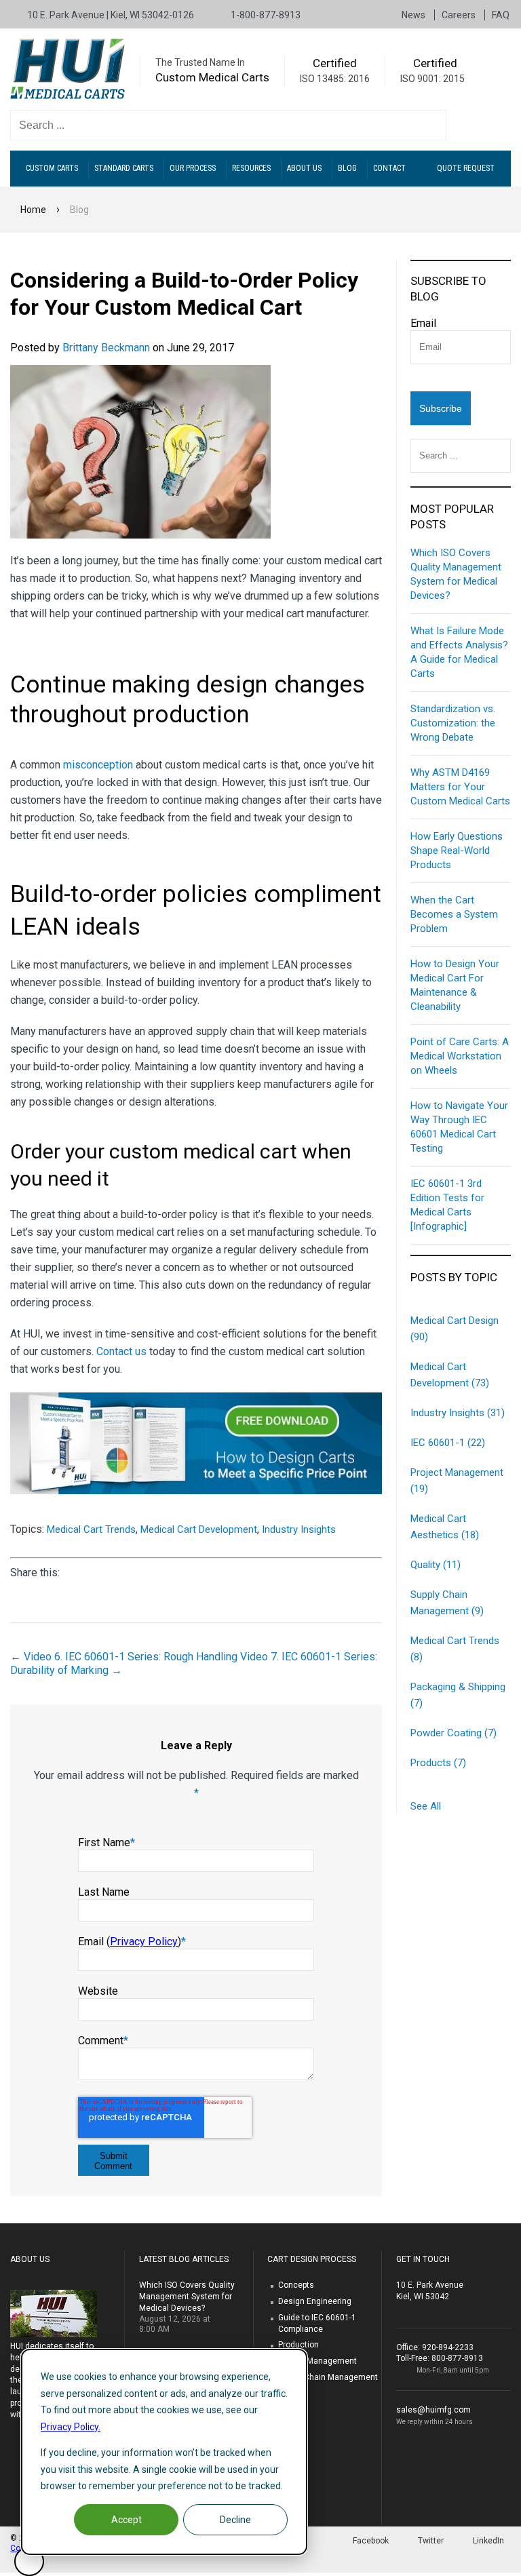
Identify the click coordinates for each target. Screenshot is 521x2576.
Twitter (431, 2541)
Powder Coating (454, 1733)
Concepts (296, 2285)
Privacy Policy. (71, 2427)
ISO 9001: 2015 (432, 79)
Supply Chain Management (447, 1603)
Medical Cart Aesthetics (445, 1527)
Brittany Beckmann (106, 348)
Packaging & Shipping (458, 1695)
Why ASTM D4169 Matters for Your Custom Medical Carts (460, 787)
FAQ (501, 15)
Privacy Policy (144, 1941)
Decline (235, 2520)
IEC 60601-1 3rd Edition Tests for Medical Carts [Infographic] (447, 1205)
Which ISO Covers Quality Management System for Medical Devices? (456, 574)
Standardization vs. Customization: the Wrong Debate (453, 723)
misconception (98, 765)
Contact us (121, 1351)
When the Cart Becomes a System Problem (454, 914)
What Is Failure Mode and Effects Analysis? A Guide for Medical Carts (459, 652)
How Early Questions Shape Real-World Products (457, 851)
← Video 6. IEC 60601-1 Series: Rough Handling (124, 1657)
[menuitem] (55, 169)
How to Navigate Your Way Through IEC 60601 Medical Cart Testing (459, 1127)
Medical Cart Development (199, 1529)
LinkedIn (488, 2541)
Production (298, 2345)
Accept (127, 2520)
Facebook (371, 2541)
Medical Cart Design (455, 1329)
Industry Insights (299, 1529)
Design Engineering (315, 2301)
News (414, 15)
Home (33, 210)
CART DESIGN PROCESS (312, 2259)
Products (438, 1763)
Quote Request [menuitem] (466, 168)
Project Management (457, 1481)
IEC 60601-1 (448, 1443)
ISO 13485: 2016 (335, 79)
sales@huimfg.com (433, 2410)
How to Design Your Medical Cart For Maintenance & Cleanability (455, 985)
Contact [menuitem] (389, 168)
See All (426, 1806)
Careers (460, 15)
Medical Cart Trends (91, 1529)
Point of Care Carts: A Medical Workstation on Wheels (460, 1056)
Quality (436, 1565)
